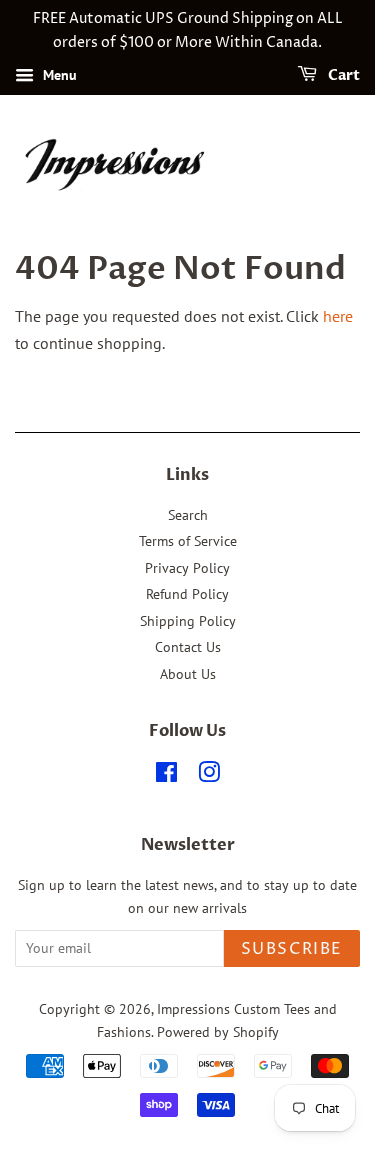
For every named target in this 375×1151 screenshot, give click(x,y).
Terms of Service (188, 541)
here (338, 316)
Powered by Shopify (218, 1032)
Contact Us (188, 647)
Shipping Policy (188, 621)
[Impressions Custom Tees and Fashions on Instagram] (209, 776)
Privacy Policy (187, 568)
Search (188, 515)
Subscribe (292, 949)
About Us (188, 674)
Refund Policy (187, 594)
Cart (342, 75)
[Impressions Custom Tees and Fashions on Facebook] (166, 776)
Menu (58, 75)
